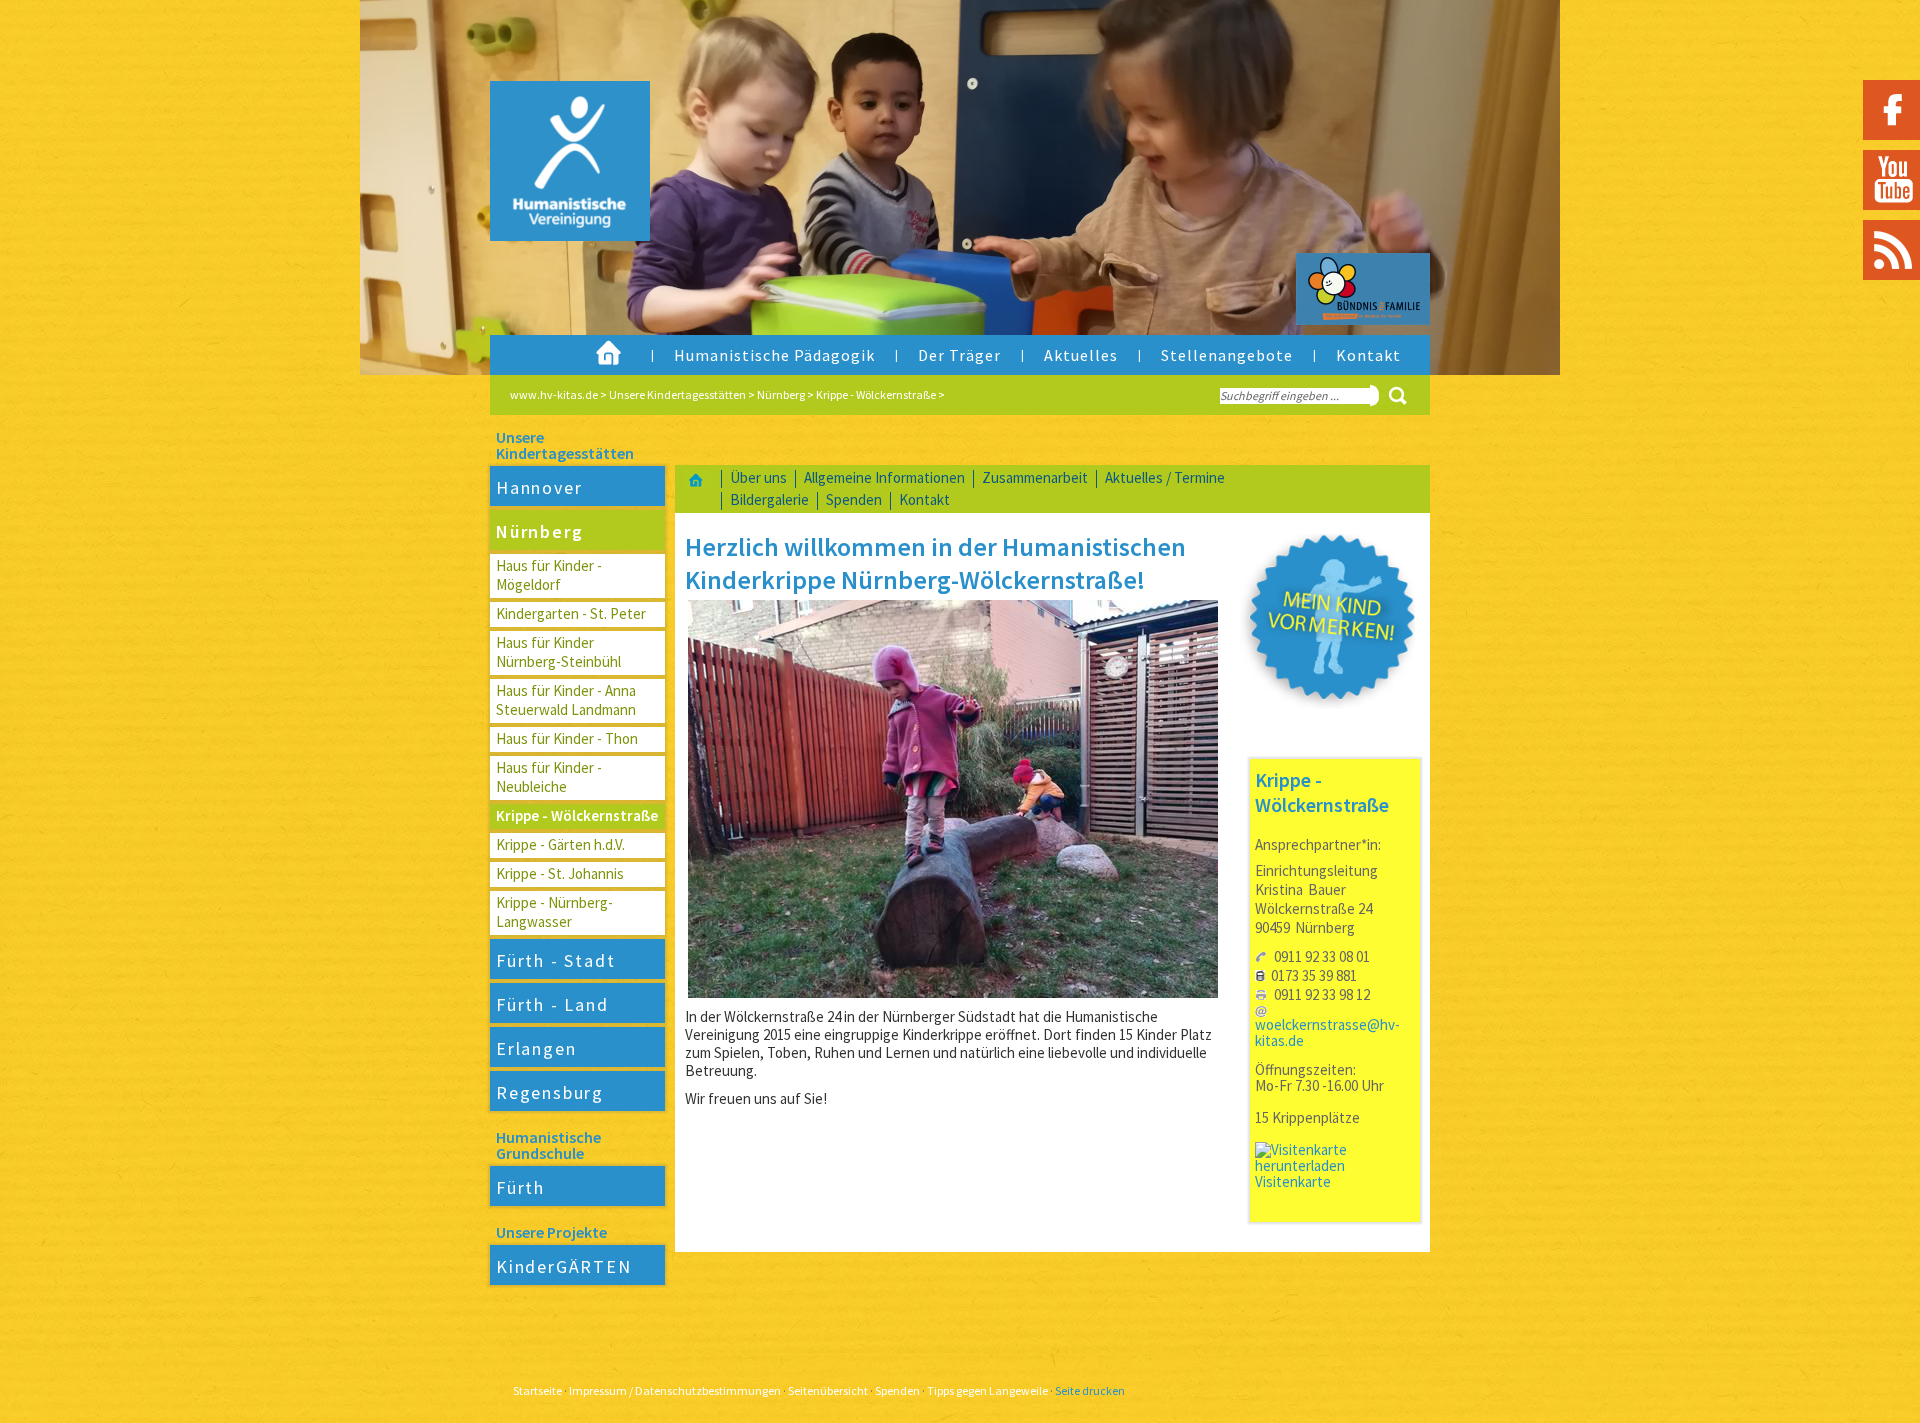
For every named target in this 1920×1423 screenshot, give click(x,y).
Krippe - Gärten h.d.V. (560, 844)
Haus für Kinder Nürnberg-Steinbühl (558, 652)
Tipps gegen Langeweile (987, 1390)
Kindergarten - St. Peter (571, 613)
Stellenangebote (1227, 355)
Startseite (537, 1390)
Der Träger (959, 355)
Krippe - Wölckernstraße (876, 394)
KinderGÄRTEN (564, 1266)
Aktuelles (1081, 355)
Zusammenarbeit (1035, 477)
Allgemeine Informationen (884, 477)
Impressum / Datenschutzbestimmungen (675, 1390)
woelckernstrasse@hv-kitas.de (1327, 1032)
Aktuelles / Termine (1165, 477)
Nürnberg (781, 394)
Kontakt (1368, 355)
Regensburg (550, 1092)
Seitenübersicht (828, 1390)
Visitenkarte (1293, 1181)
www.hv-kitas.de (554, 394)
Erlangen (536, 1048)
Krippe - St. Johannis (560, 873)
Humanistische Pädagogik (774, 355)
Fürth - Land (552, 1004)
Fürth (520, 1187)
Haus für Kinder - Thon (567, 738)
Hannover (539, 487)
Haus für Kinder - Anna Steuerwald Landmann (566, 700)
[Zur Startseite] (554, 204)
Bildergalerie (769, 499)
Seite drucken (1090, 1390)
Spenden (854, 499)
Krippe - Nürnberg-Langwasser (554, 912)
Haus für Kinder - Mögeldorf (549, 575)
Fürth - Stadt (555, 960)
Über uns (758, 477)
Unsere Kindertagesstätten (677, 394)
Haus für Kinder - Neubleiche (549, 777)
